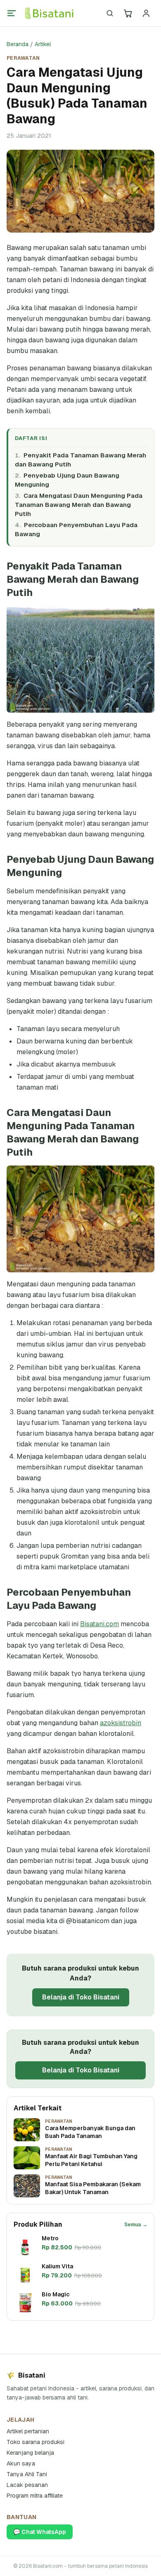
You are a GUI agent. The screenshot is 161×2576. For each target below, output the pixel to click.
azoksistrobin (121, 1723)
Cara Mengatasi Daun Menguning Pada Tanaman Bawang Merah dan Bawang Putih (79, 505)
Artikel (43, 44)
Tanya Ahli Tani (27, 2474)
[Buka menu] (12, 13)
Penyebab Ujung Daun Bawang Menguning (67, 480)
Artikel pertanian (28, 2431)
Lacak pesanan (27, 2485)
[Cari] (110, 13)
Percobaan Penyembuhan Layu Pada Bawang (76, 529)
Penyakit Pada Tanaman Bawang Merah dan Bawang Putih (80, 460)
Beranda (18, 44)
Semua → (136, 2225)
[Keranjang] (128, 13)
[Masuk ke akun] (146, 13)
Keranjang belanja (30, 2453)
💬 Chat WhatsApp (40, 2532)
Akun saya (21, 2463)
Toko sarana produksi (36, 2442)
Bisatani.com (99, 1624)
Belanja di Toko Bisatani (81, 1997)
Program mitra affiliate (35, 2496)
